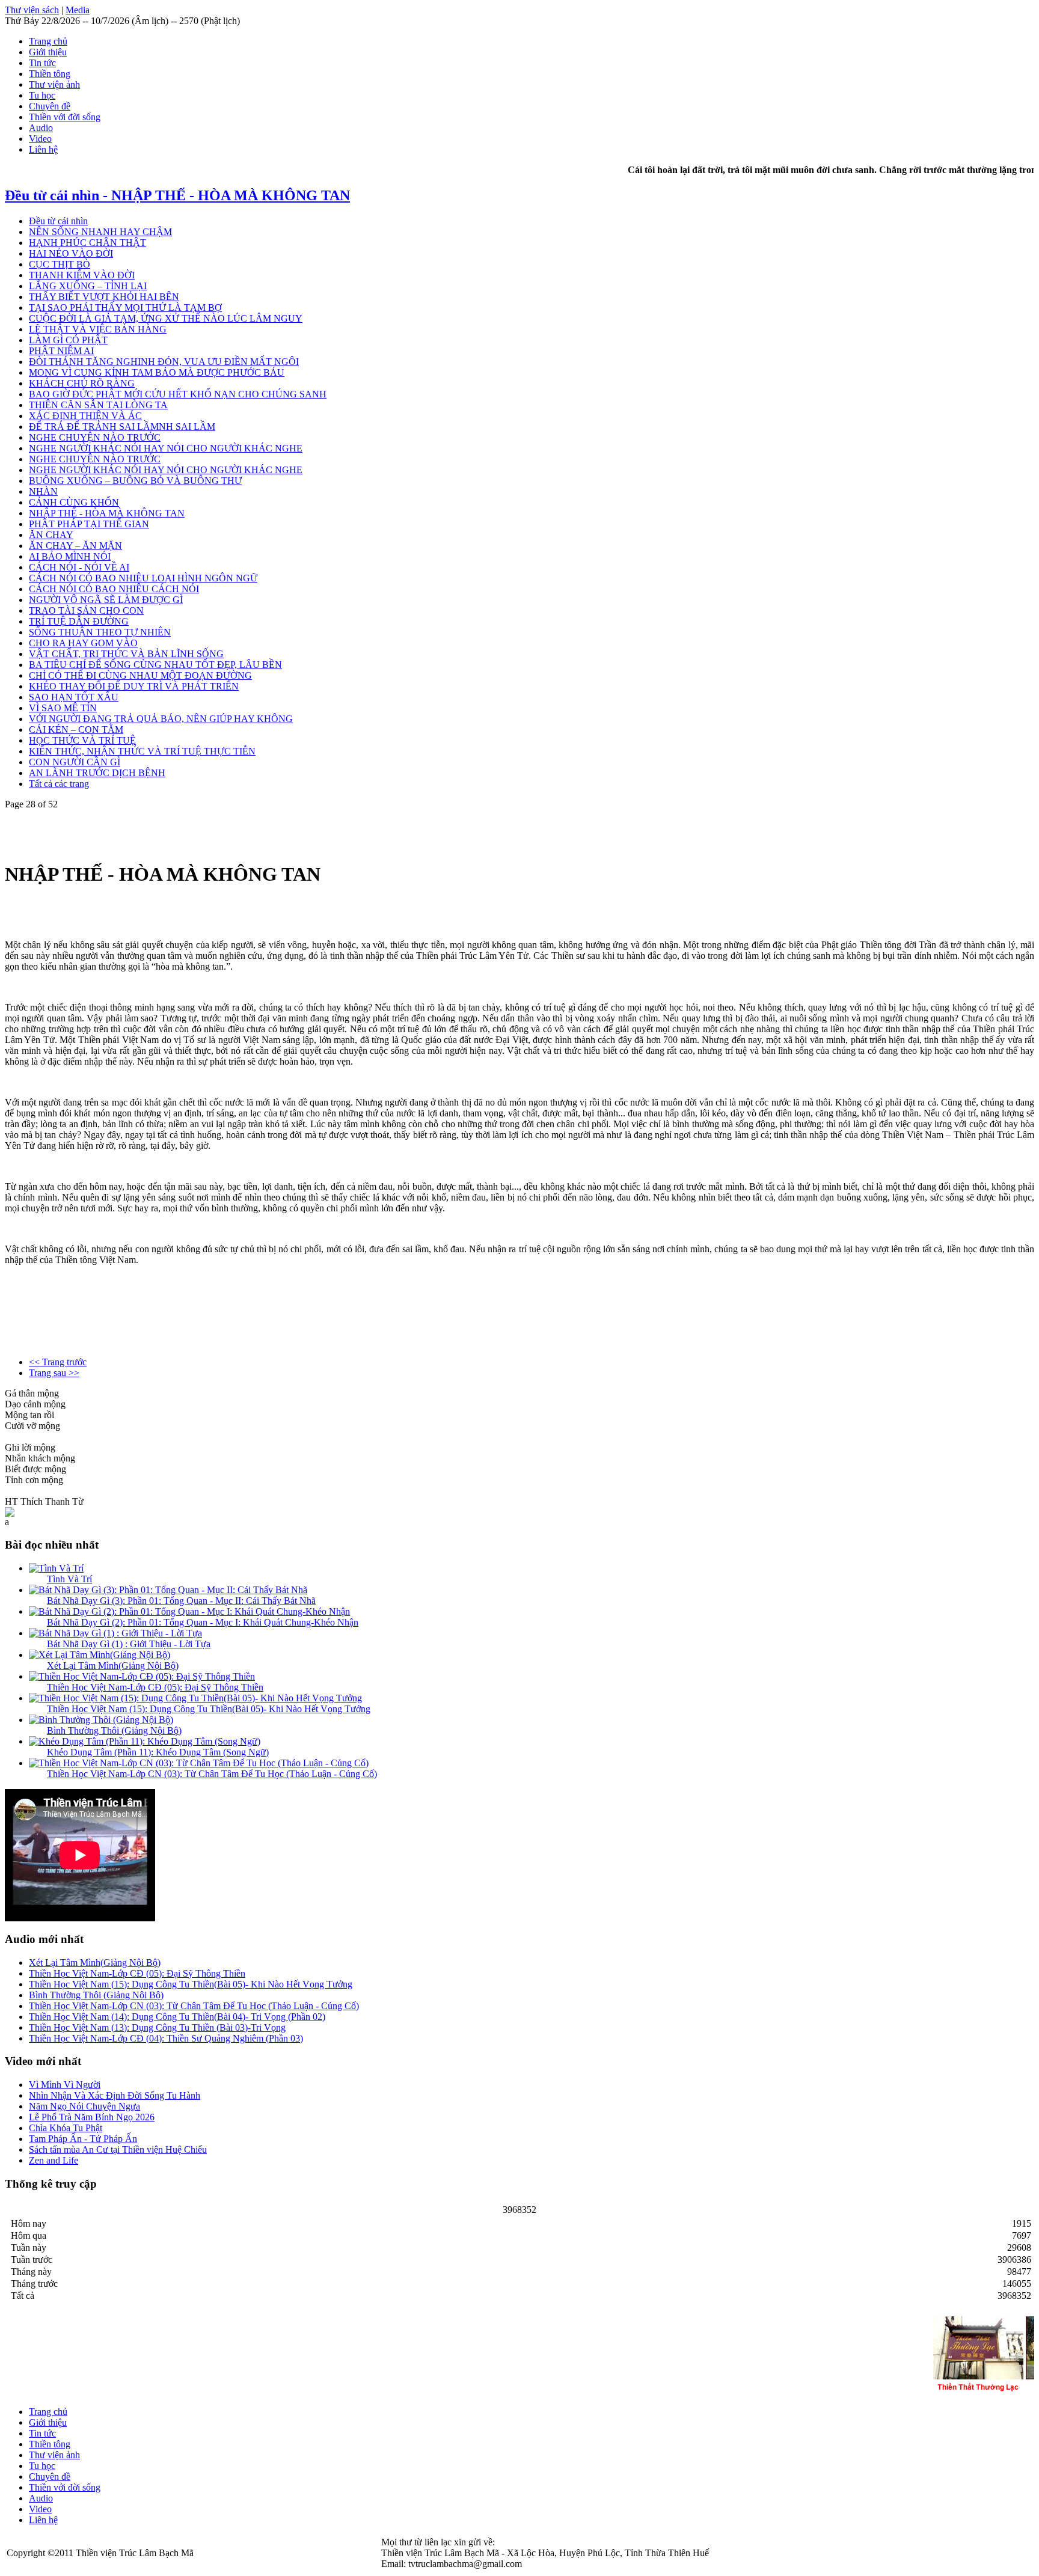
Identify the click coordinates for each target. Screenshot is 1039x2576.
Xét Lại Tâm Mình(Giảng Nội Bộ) (113, 1666)
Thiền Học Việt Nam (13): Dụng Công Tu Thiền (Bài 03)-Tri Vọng (157, 2027)
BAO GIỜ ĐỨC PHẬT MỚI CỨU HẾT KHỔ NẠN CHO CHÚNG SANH (178, 394)
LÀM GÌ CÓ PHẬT (68, 340)
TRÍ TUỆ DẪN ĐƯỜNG (79, 621)
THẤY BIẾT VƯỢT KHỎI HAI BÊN (104, 297)
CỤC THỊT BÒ (60, 264)
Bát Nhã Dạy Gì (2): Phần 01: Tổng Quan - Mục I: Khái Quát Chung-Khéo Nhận (203, 1622)
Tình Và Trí (69, 1579)
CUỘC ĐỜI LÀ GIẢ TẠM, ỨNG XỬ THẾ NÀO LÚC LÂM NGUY (166, 318)
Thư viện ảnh (54, 84)
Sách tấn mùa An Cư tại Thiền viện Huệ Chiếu (118, 2149)
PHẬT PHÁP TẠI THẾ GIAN (89, 524)
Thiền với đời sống (65, 117)
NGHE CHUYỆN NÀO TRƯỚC (95, 437)
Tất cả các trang (59, 784)
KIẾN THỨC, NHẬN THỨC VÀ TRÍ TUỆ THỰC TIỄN (142, 751)
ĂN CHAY (51, 535)
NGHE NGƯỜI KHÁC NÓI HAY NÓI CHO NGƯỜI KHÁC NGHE (166, 448)
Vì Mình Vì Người (65, 2085)
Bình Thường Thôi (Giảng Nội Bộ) (114, 1730)
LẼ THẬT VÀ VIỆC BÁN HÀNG (98, 329)
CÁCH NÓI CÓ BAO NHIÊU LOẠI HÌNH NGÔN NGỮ (143, 578)
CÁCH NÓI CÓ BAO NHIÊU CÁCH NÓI (114, 589)
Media (78, 10)
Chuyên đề (50, 106)
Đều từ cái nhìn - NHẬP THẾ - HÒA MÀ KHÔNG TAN (177, 195)
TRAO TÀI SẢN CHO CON (86, 610)
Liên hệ (43, 149)
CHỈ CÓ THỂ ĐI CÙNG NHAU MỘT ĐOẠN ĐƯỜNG (140, 675)
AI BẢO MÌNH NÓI (70, 556)
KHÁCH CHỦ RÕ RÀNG (82, 383)
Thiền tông (50, 74)
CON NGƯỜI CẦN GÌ (75, 762)
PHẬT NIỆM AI (61, 351)
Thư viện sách (32, 10)
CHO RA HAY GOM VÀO (83, 643)
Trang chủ (48, 41)
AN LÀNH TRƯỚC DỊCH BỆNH (97, 773)
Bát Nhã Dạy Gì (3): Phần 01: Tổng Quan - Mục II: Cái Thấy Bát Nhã (181, 1601)
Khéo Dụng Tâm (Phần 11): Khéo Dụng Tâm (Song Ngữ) (158, 1752)
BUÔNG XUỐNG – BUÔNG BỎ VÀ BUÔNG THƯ (135, 481)
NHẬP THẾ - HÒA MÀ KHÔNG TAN (107, 513)
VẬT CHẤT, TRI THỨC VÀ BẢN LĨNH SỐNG (126, 654)
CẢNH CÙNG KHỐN (74, 502)
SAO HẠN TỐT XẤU (74, 697)
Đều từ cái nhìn (58, 221)
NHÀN (43, 491)
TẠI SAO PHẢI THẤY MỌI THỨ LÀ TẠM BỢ (125, 307)
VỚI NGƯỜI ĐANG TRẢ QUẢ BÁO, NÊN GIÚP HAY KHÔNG (161, 719)
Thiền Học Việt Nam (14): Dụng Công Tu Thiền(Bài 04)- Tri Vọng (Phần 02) (177, 2017)
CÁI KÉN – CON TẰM (76, 730)
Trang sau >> (54, 1373)
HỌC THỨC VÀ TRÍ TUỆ (82, 740)
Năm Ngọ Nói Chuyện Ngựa (84, 2106)
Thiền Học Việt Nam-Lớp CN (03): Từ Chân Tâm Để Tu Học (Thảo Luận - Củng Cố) (212, 1774)
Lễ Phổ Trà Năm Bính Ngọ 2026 (92, 2117)
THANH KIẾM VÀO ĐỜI (82, 275)
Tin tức (42, 63)
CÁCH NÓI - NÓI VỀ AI (79, 567)
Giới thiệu (48, 52)
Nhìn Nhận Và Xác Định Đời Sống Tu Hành (115, 2095)
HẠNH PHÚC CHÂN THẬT (87, 243)
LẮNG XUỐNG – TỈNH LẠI (88, 286)
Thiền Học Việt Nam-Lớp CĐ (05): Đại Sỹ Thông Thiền (155, 1687)
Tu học (42, 95)
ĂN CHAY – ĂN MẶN (75, 546)
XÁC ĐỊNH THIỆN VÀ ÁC (85, 416)
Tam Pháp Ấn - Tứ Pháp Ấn (83, 2139)
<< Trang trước (58, 1362)
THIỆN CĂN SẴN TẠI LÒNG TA (98, 405)
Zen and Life (54, 2160)
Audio (41, 128)
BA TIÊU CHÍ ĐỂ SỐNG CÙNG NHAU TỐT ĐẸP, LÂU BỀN (155, 665)
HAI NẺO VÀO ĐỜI (71, 253)
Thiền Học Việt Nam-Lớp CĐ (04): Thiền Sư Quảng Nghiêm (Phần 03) (166, 2038)
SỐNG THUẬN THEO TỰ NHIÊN (100, 632)
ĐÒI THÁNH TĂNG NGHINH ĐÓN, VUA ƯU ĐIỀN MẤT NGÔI (164, 362)
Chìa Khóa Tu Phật (66, 2128)
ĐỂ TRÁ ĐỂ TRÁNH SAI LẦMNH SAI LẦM (122, 427)
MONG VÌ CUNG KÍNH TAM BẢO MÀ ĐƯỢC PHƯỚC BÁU (157, 372)
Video (40, 139)
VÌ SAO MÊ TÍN (63, 708)
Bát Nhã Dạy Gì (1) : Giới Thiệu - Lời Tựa (129, 1644)
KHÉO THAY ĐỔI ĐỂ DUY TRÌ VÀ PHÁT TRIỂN (134, 686)
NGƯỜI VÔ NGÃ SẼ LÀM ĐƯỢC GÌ (106, 600)
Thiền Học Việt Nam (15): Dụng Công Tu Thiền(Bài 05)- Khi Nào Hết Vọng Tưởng (209, 1709)
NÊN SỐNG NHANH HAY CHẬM (100, 232)
